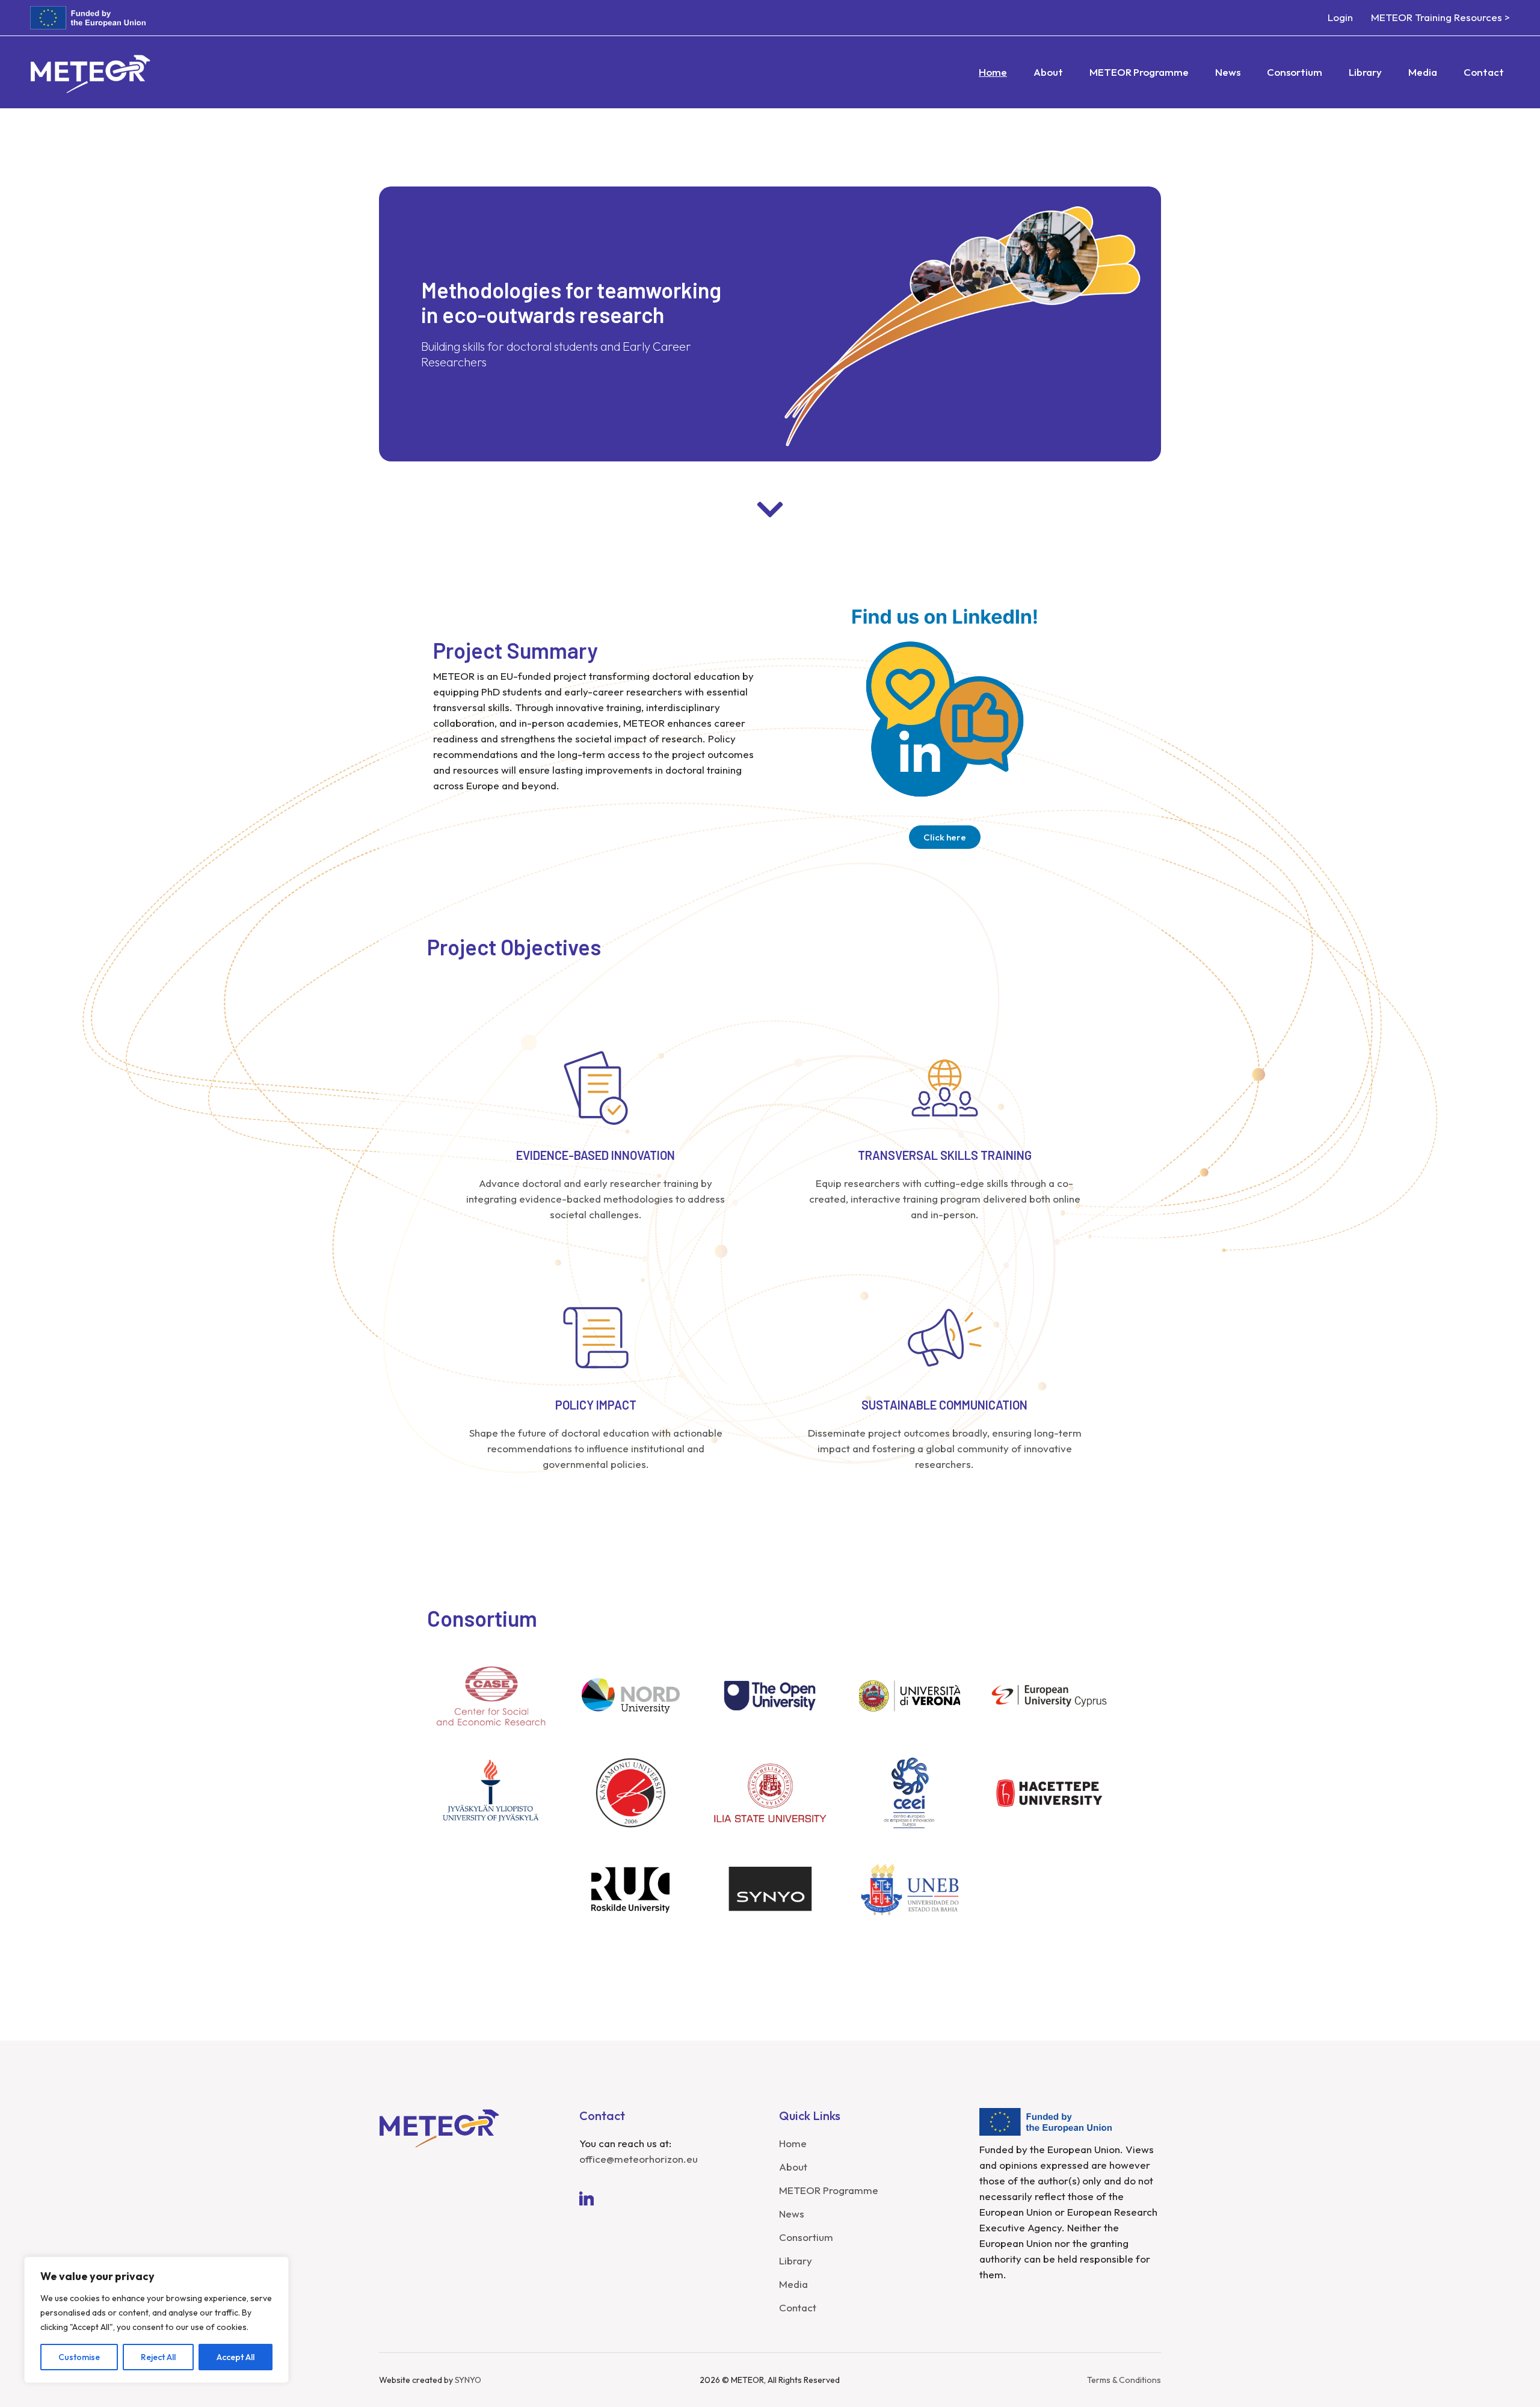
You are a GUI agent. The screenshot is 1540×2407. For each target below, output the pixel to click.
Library (796, 2261)
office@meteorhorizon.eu (639, 2159)
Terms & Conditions (1124, 2380)
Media (793, 2284)
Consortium (806, 2237)
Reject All (158, 2357)
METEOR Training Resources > (1440, 17)
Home (793, 2143)
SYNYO (468, 2380)
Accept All (236, 2357)
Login (1340, 17)
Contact (798, 2307)
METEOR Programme (829, 2190)
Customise (79, 2357)
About (793, 2167)
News (792, 2214)
